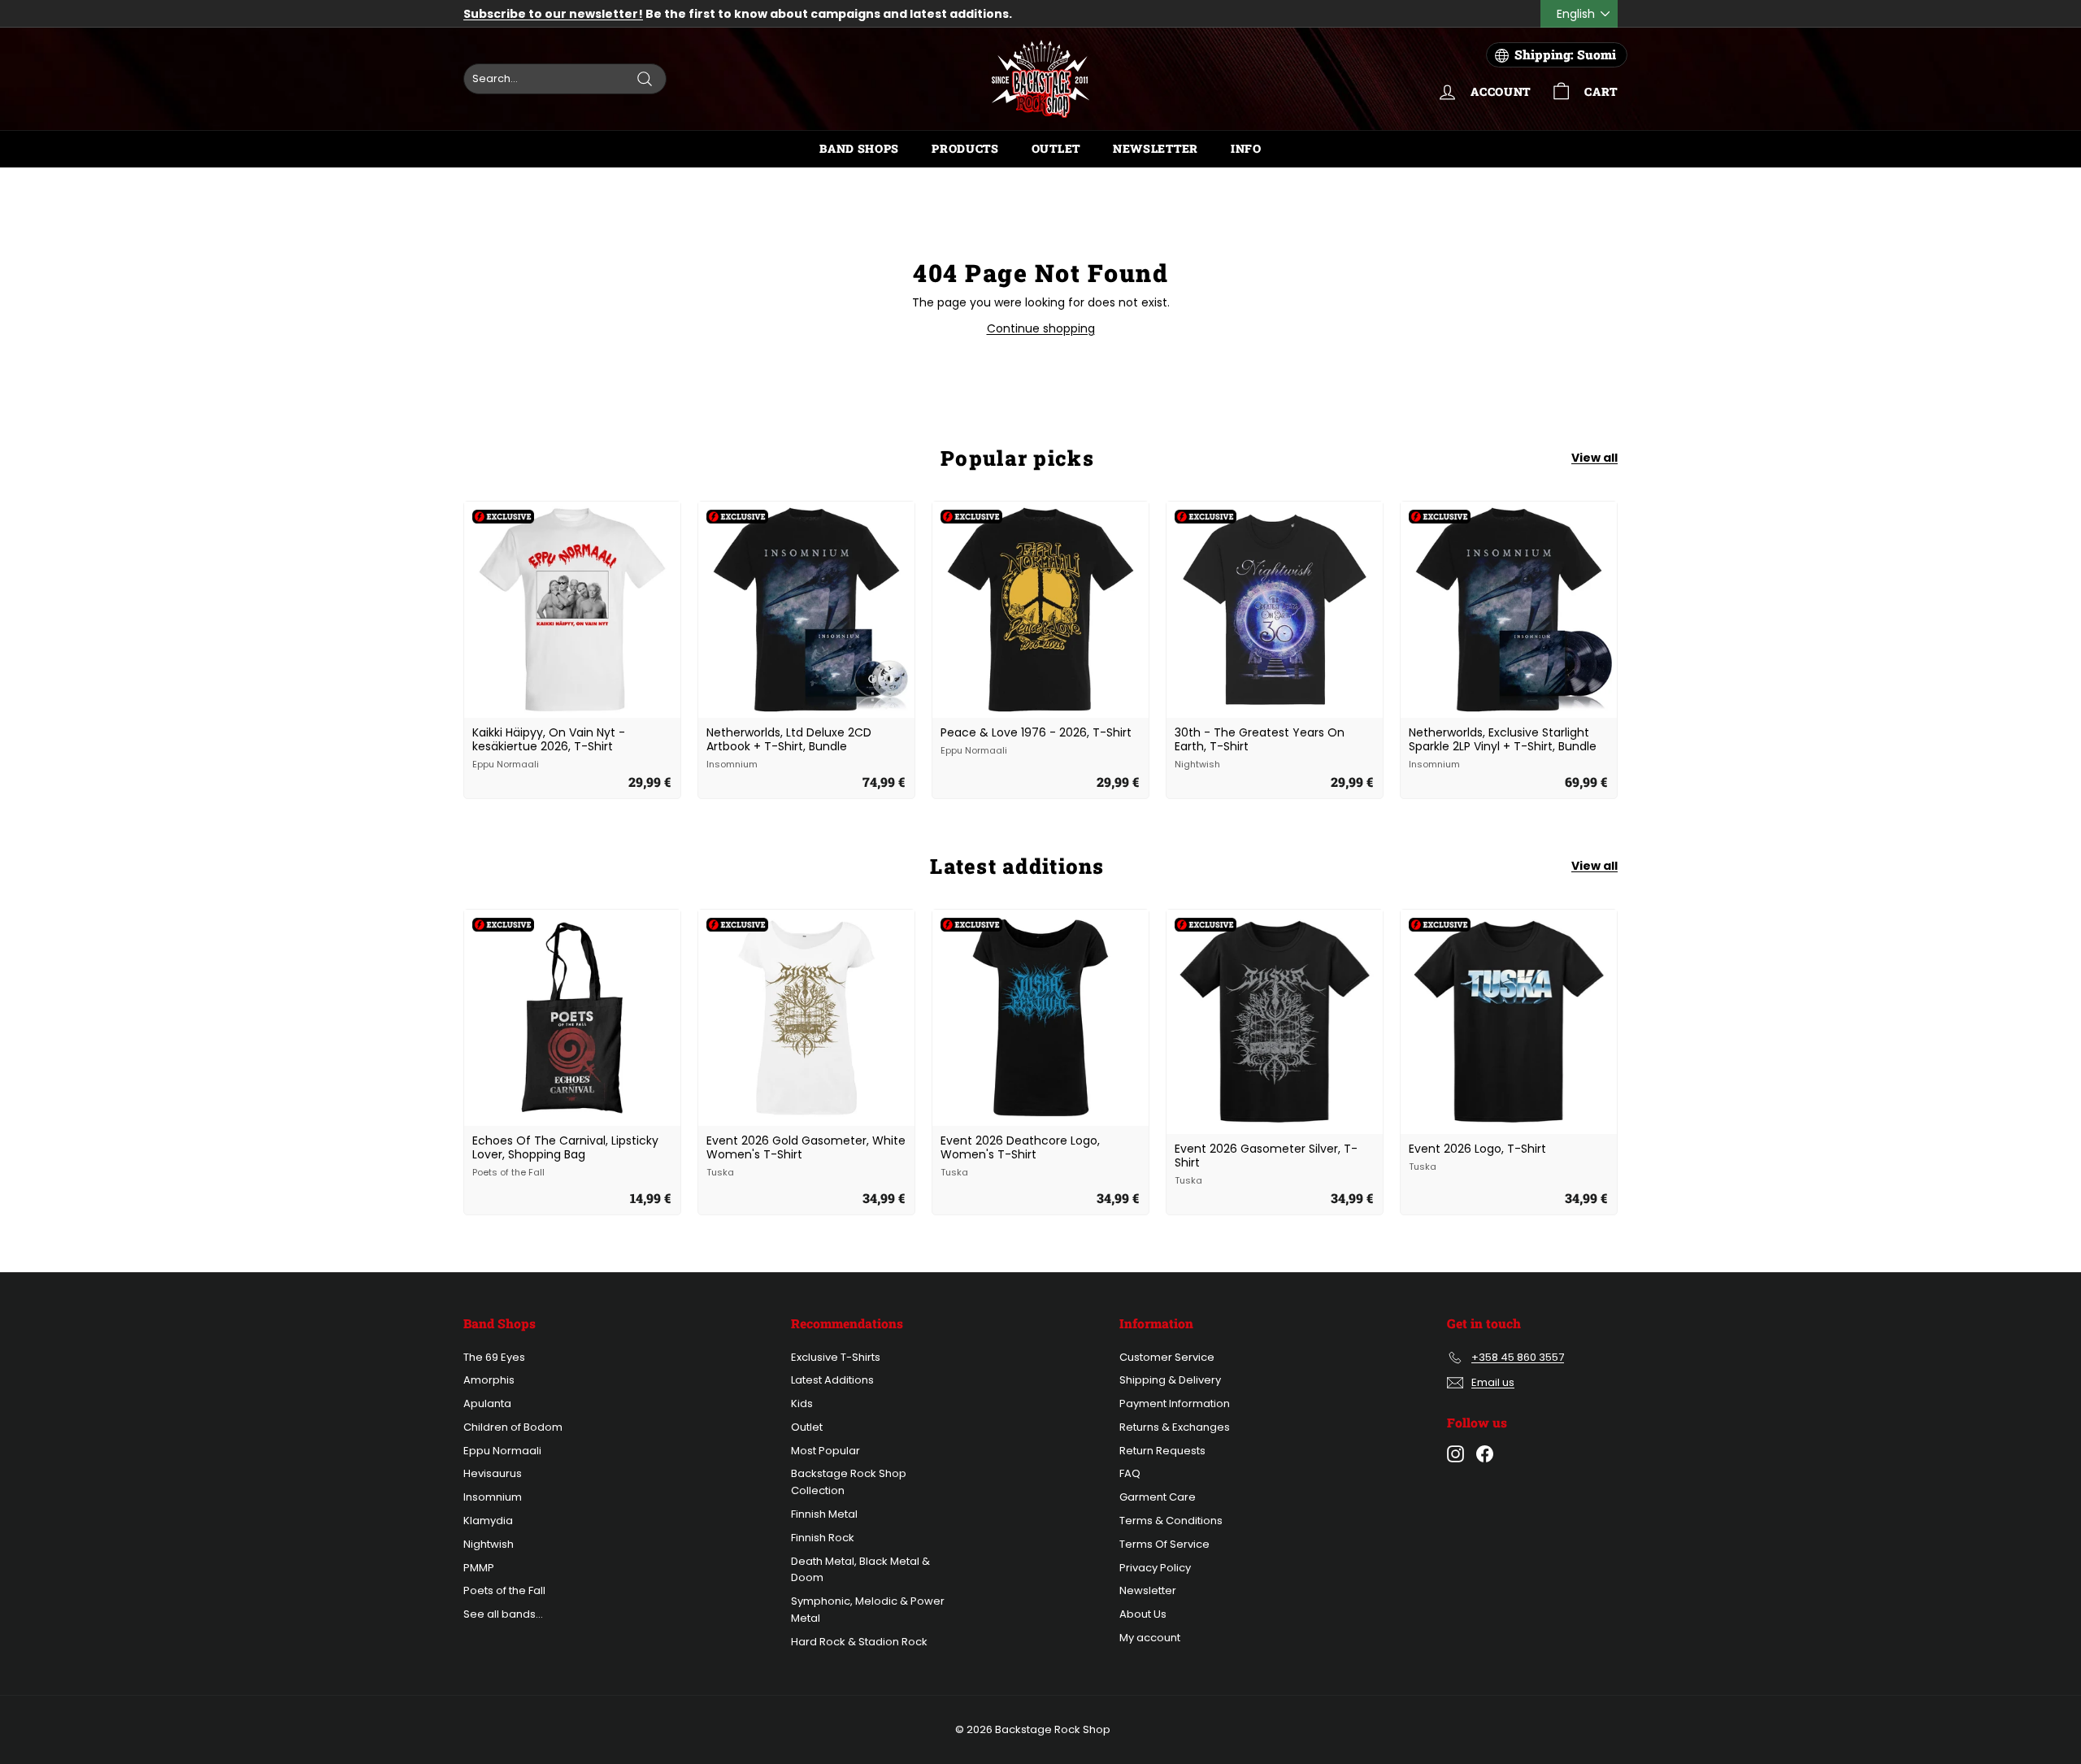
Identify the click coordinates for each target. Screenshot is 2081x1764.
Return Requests (1162, 1451)
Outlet (1056, 148)
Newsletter (1156, 148)
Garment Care (1158, 1497)
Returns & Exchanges (1175, 1427)
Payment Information (1175, 1403)
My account (1150, 1638)
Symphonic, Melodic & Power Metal (868, 1610)
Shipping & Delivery (1170, 1380)
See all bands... (503, 1614)
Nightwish (489, 1544)
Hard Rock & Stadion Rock (859, 1642)
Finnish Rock (823, 1538)
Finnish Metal (824, 1514)
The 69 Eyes (494, 1357)
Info (1246, 148)
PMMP (479, 1568)
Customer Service (1167, 1357)
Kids (802, 1403)
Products (965, 148)
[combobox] (565, 79)
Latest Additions (832, 1380)
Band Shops (859, 148)
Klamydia (488, 1521)
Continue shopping (1041, 328)
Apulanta (487, 1403)
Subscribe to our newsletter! (553, 14)
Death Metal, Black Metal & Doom (860, 1570)
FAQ (1130, 1473)
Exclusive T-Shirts (836, 1357)
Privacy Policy (1155, 1568)
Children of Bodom (513, 1427)
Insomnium (493, 1497)
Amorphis (489, 1380)
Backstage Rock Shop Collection (849, 1482)
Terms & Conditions (1171, 1521)
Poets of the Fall (504, 1590)
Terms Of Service (1164, 1544)
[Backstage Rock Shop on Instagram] (1455, 1454)
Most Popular (825, 1451)
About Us (1143, 1614)
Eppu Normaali (502, 1451)
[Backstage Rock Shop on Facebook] (1485, 1454)
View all (1594, 458)
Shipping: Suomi (1565, 54)
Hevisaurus (493, 1473)
